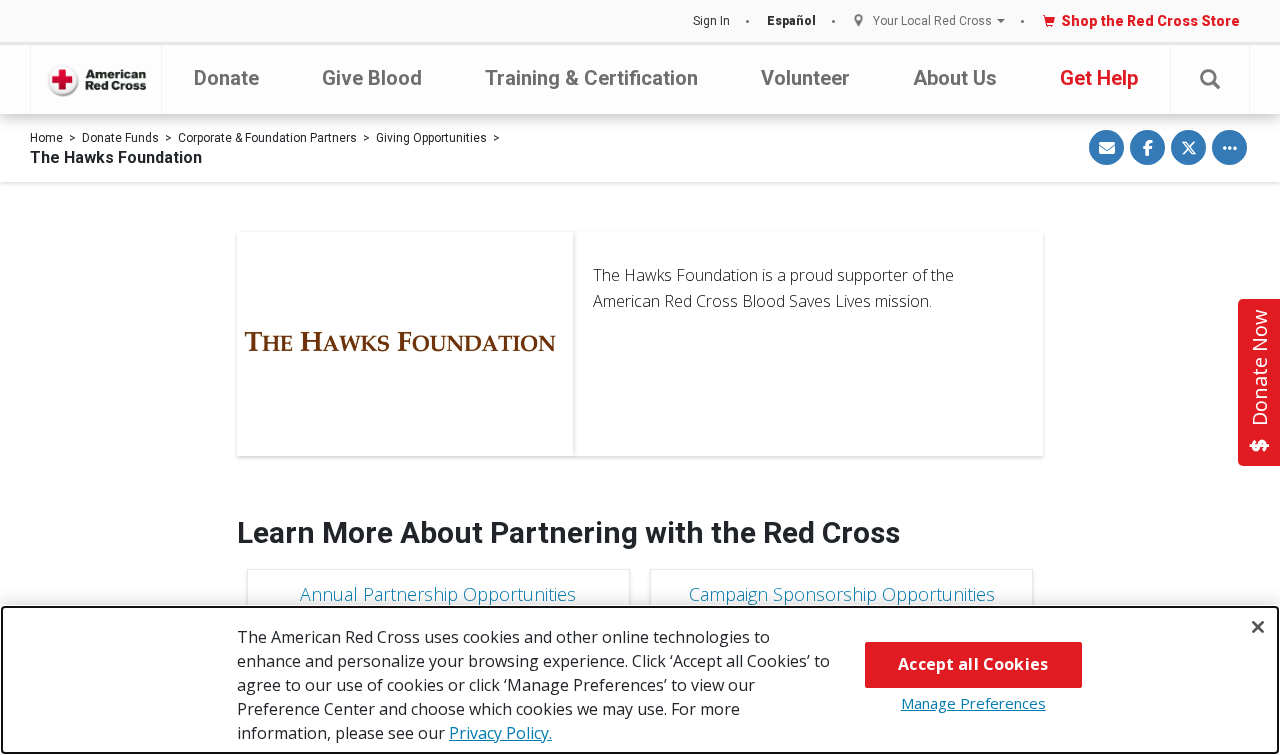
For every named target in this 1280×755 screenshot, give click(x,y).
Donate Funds (120, 138)
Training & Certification (591, 78)
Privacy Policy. (500, 733)
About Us (955, 78)
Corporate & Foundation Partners (267, 138)
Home (46, 138)
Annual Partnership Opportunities (438, 594)
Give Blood (372, 78)
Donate (226, 78)
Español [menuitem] (791, 21)
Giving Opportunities (431, 138)
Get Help (1099, 78)
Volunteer (805, 78)
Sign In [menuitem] (711, 21)
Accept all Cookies (973, 664)
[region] (640, 680)
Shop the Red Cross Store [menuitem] (1150, 21)
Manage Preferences (973, 703)
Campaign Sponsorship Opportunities (842, 594)
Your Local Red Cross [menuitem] (932, 21)
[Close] (1258, 627)
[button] (1210, 79)
